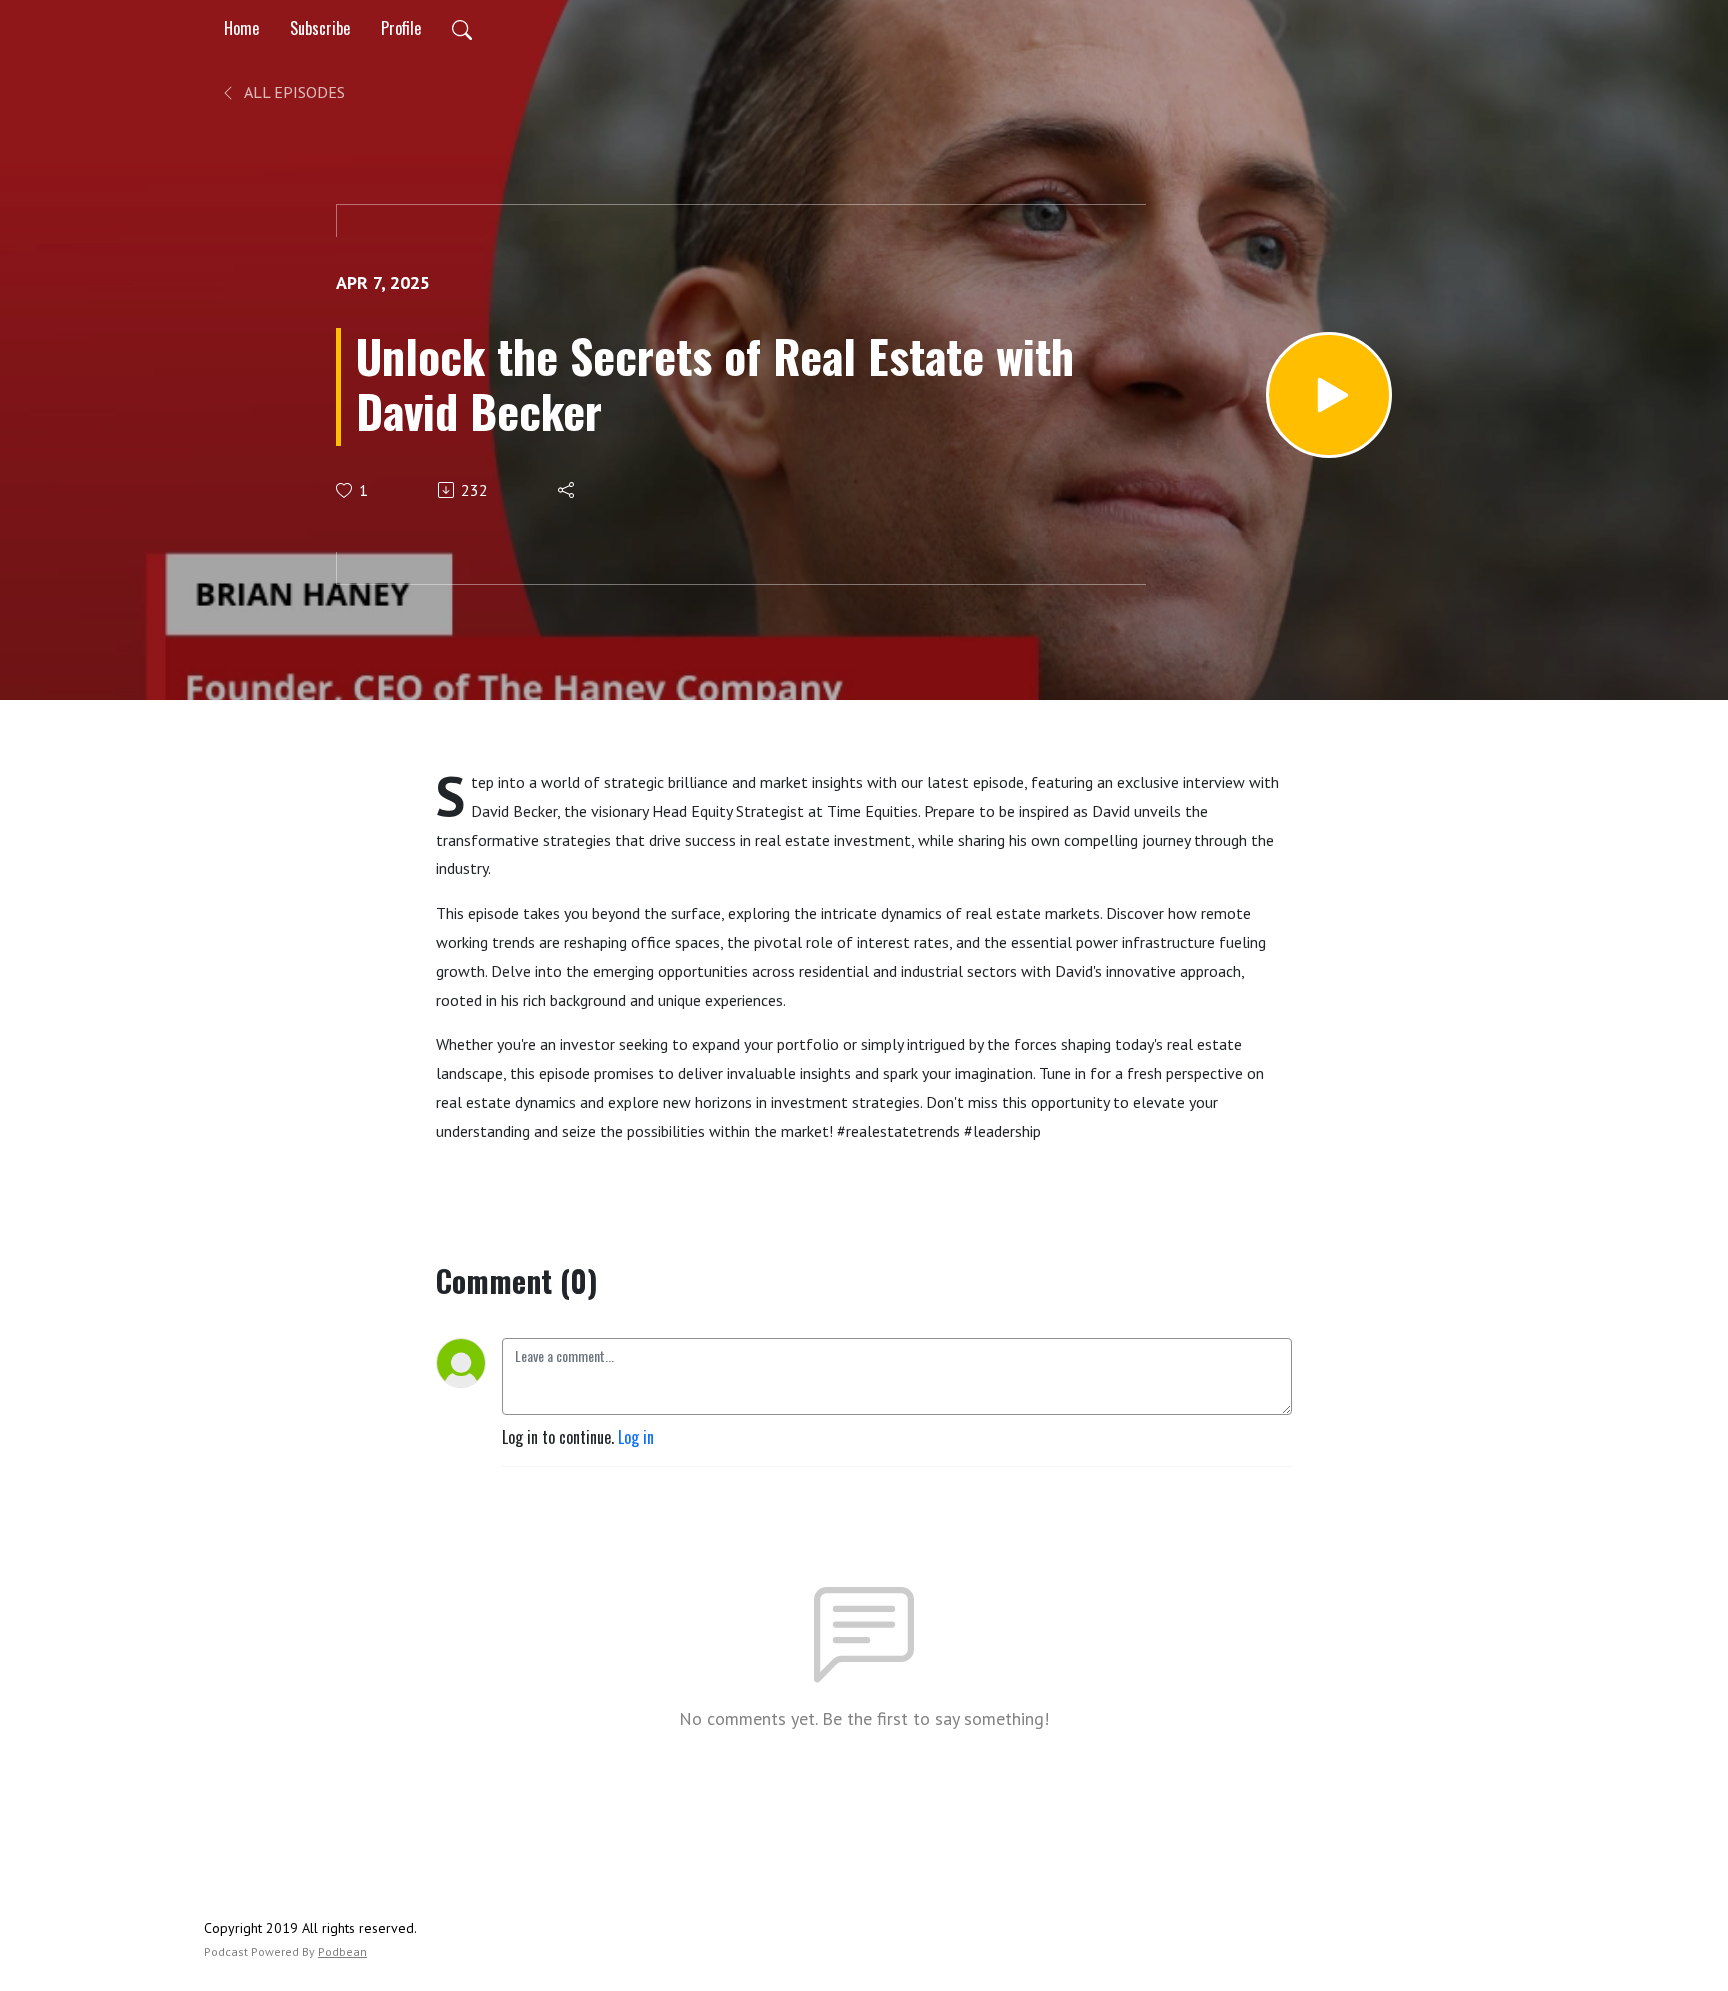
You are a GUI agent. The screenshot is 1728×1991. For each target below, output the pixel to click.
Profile (401, 28)
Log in (636, 1437)
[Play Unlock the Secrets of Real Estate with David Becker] (1329, 395)
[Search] (462, 28)
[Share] (567, 490)
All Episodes (293, 92)
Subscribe (320, 28)
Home (241, 28)
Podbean (342, 1951)
